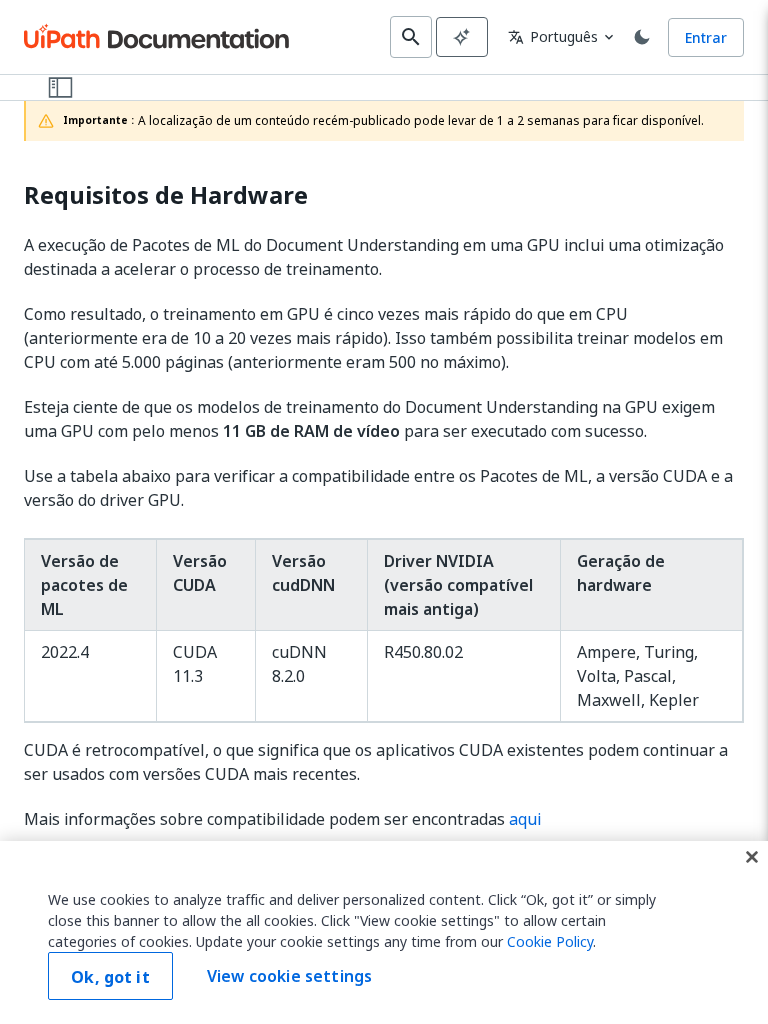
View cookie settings (289, 976)
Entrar (706, 37)
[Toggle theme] (642, 37)
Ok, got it (110, 977)
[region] (384, 932)
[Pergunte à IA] (462, 37)
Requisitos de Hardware (166, 195)
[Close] (752, 857)
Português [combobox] (553, 36)
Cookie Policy (550, 941)
